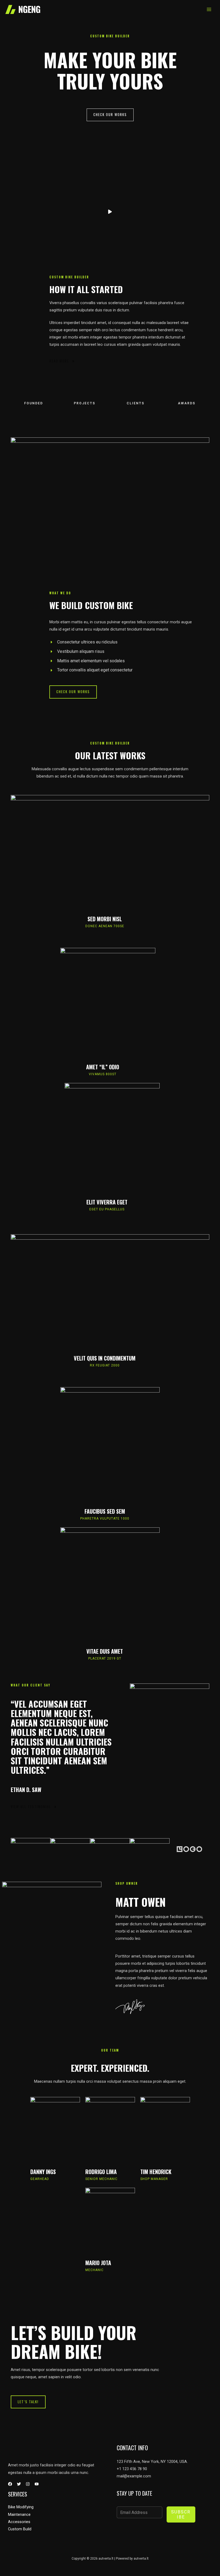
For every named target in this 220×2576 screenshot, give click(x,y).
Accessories (19, 2522)
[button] (110, 115)
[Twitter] (19, 2484)
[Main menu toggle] (209, 9)
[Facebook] (10, 2484)
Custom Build (20, 2529)
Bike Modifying (21, 2507)
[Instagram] (28, 2484)
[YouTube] (37, 2484)
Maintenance (19, 2514)
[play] (110, 212)
